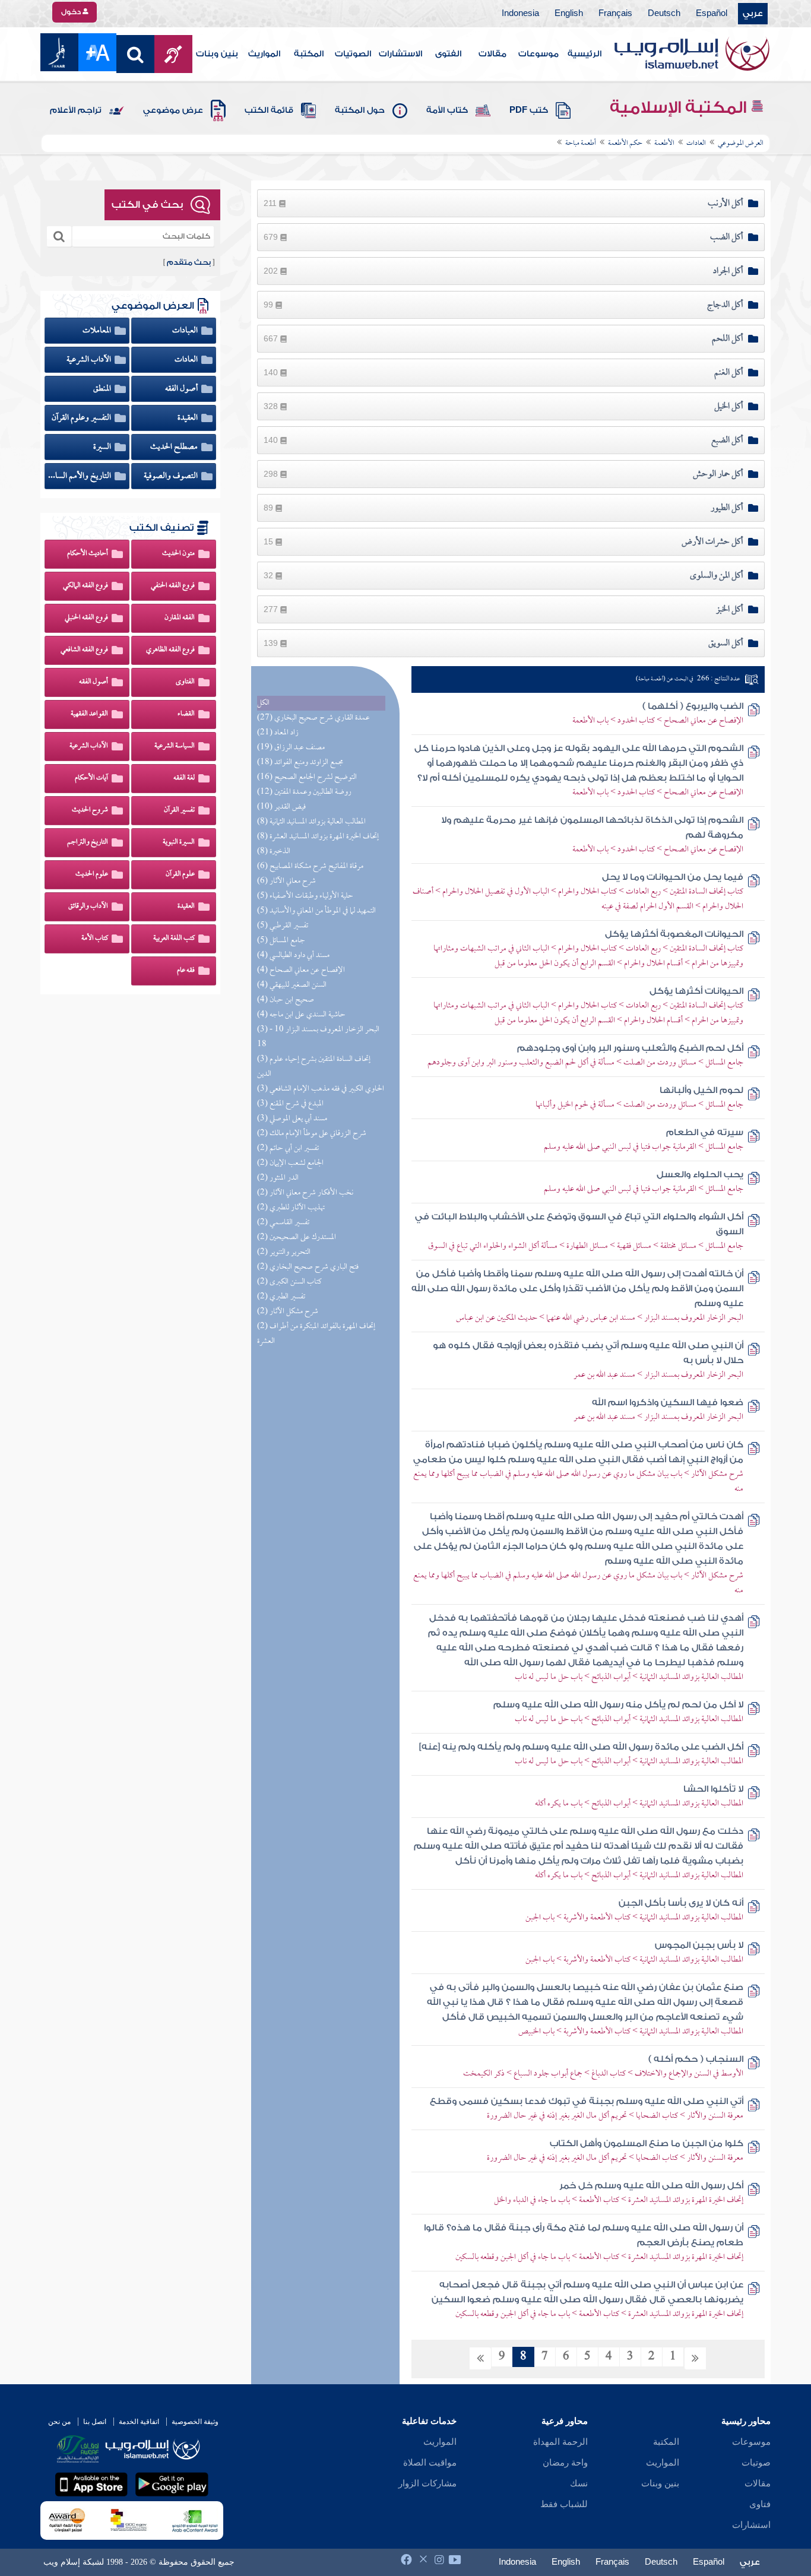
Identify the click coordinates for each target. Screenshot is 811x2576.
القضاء (186, 714)
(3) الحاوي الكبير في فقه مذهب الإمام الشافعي (321, 1089)
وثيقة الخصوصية (195, 2422)
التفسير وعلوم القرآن (82, 418)
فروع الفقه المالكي (85, 586)
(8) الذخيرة (274, 852)
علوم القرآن (180, 874)
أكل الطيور (727, 508)
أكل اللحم (728, 339)
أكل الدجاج (725, 305)
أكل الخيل (729, 407)
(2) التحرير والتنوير (284, 1252)
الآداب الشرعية (90, 360)
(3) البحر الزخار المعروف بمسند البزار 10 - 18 (318, 1037)
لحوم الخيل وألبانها (701, 1090)
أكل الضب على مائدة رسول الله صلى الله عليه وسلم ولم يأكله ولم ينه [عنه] (581, 1747)
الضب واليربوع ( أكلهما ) (693, 706)
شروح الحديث (90, 810)
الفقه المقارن (180, 618)
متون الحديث (178, 554)
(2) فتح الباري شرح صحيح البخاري (308, 1267)
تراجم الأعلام (76, 110)
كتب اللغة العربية (174, 939)
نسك (579, 2483)
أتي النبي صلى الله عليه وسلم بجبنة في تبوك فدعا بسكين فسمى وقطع (587, 2101)
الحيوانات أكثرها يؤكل (696, 991)
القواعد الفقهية (89, 714)
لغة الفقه (184, 778)
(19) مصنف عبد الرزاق (291, 748)
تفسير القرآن (179, 810)
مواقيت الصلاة (430, 2463)
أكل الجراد (728, 271)
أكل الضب (727, 237)
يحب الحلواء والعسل (700, 1175)
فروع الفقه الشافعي (84, 650)
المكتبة (309, 54)
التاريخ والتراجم (88, 842)
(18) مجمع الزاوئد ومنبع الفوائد (300, 763)
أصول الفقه (182, 389)
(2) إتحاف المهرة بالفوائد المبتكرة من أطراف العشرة (316, 1334)
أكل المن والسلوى (717, 576)
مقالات (492, 54)
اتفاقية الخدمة (139, 2422)
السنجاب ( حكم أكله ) (696, 2059)
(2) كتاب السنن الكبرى (289, 1282)
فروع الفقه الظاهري (170, 650)
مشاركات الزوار (427, 2483)
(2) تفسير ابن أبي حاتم (288, 1148)
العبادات (186, 331)
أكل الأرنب (726, 204)
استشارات (751, 2525)
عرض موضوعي (173, 110)
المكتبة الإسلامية (680, 107)
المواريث (264, 54)
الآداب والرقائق (88, 907)
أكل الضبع (727, 441)
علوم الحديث (92, 874)
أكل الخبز (730, 610)
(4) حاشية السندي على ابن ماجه (301, 1015)
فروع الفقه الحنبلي (86, 618)
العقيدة (189, 418)
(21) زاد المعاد (278, 733)
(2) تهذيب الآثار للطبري (291, 1208)
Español (712, 14)
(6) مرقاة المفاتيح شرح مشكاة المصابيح (310, 866)
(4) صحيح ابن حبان (286, 1000)
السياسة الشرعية (175, 746)
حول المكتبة (360, 110)
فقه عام (186, 971)
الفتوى (448, 54)
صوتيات (756, 2463)
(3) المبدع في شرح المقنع (290, 1104)
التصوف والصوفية (172, 476)
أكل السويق (726, 644)
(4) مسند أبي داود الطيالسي (293, 956)
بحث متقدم (189, 262)
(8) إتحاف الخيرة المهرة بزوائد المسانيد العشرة (318, 837)
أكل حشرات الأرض (712, 542)
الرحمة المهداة (560, 2442)
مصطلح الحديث (175, 447)
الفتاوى (185, 682)
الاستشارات (400, 54)
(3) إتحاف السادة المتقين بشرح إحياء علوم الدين (314, 1067)
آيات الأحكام (91, 778)
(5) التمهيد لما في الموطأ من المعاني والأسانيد (316, 911)
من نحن (59, 2422)
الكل (263, 703)
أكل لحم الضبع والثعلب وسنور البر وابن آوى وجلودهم (630, 1048)
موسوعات (538, 54)
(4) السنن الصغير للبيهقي (292, 985)
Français (615, 14)
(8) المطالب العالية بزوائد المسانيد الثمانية (311, 822)
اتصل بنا (95, 2422)
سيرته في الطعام (705, 1132)
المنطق (103, 389)
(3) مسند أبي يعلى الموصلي (292, 1119)
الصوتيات (353, 54)
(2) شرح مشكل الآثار (288, 1312)
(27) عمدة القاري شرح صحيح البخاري (313, 718)
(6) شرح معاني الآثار (286, 881)
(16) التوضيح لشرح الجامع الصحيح (307, 777)
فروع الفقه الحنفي (173, 586)
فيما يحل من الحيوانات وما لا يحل (673, 877)
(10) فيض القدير (281, 807)
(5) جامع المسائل (281, 941)
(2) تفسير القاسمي (283, 1223)
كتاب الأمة (447, 110)
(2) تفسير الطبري (281, 1297)
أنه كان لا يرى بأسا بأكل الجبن (681, 1903)
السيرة (103, 447)
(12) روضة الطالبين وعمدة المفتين (304, 792)
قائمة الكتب (269, 110)
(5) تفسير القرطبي (283, 926)
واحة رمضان (565, 2463)
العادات (187, 360)
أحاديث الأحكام (88, 554)
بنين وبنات (217, 54)
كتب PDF (529, 110)
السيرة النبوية (179, 842)
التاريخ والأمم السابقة (80, 476)
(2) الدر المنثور (278, 1178)
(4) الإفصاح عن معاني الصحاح (301, 970)
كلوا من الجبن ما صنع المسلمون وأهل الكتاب (647, 2144)
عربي (753, 14)
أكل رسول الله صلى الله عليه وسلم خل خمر (651, 2186)
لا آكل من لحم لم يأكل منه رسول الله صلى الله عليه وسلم (618, 1705)
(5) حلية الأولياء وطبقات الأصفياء (305, 896)
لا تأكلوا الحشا (713, 1789)
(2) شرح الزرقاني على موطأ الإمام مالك (312, 1134)
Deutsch (664, 14)
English (569, 14)
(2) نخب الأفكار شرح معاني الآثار (305, 1193)
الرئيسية (585, 54)
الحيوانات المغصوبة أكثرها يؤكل (674, 934)
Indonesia (520, 14)
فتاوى (760, 2504)
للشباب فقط (564, 2504)
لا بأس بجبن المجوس (699, 1945)
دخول (72, 12)
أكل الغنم (729, 373)
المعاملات (98, 331)
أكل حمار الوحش (718, 474)
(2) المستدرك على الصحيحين (297, 1238)
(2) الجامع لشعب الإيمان (290, 1163)
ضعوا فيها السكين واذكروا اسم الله (668, 1403)
